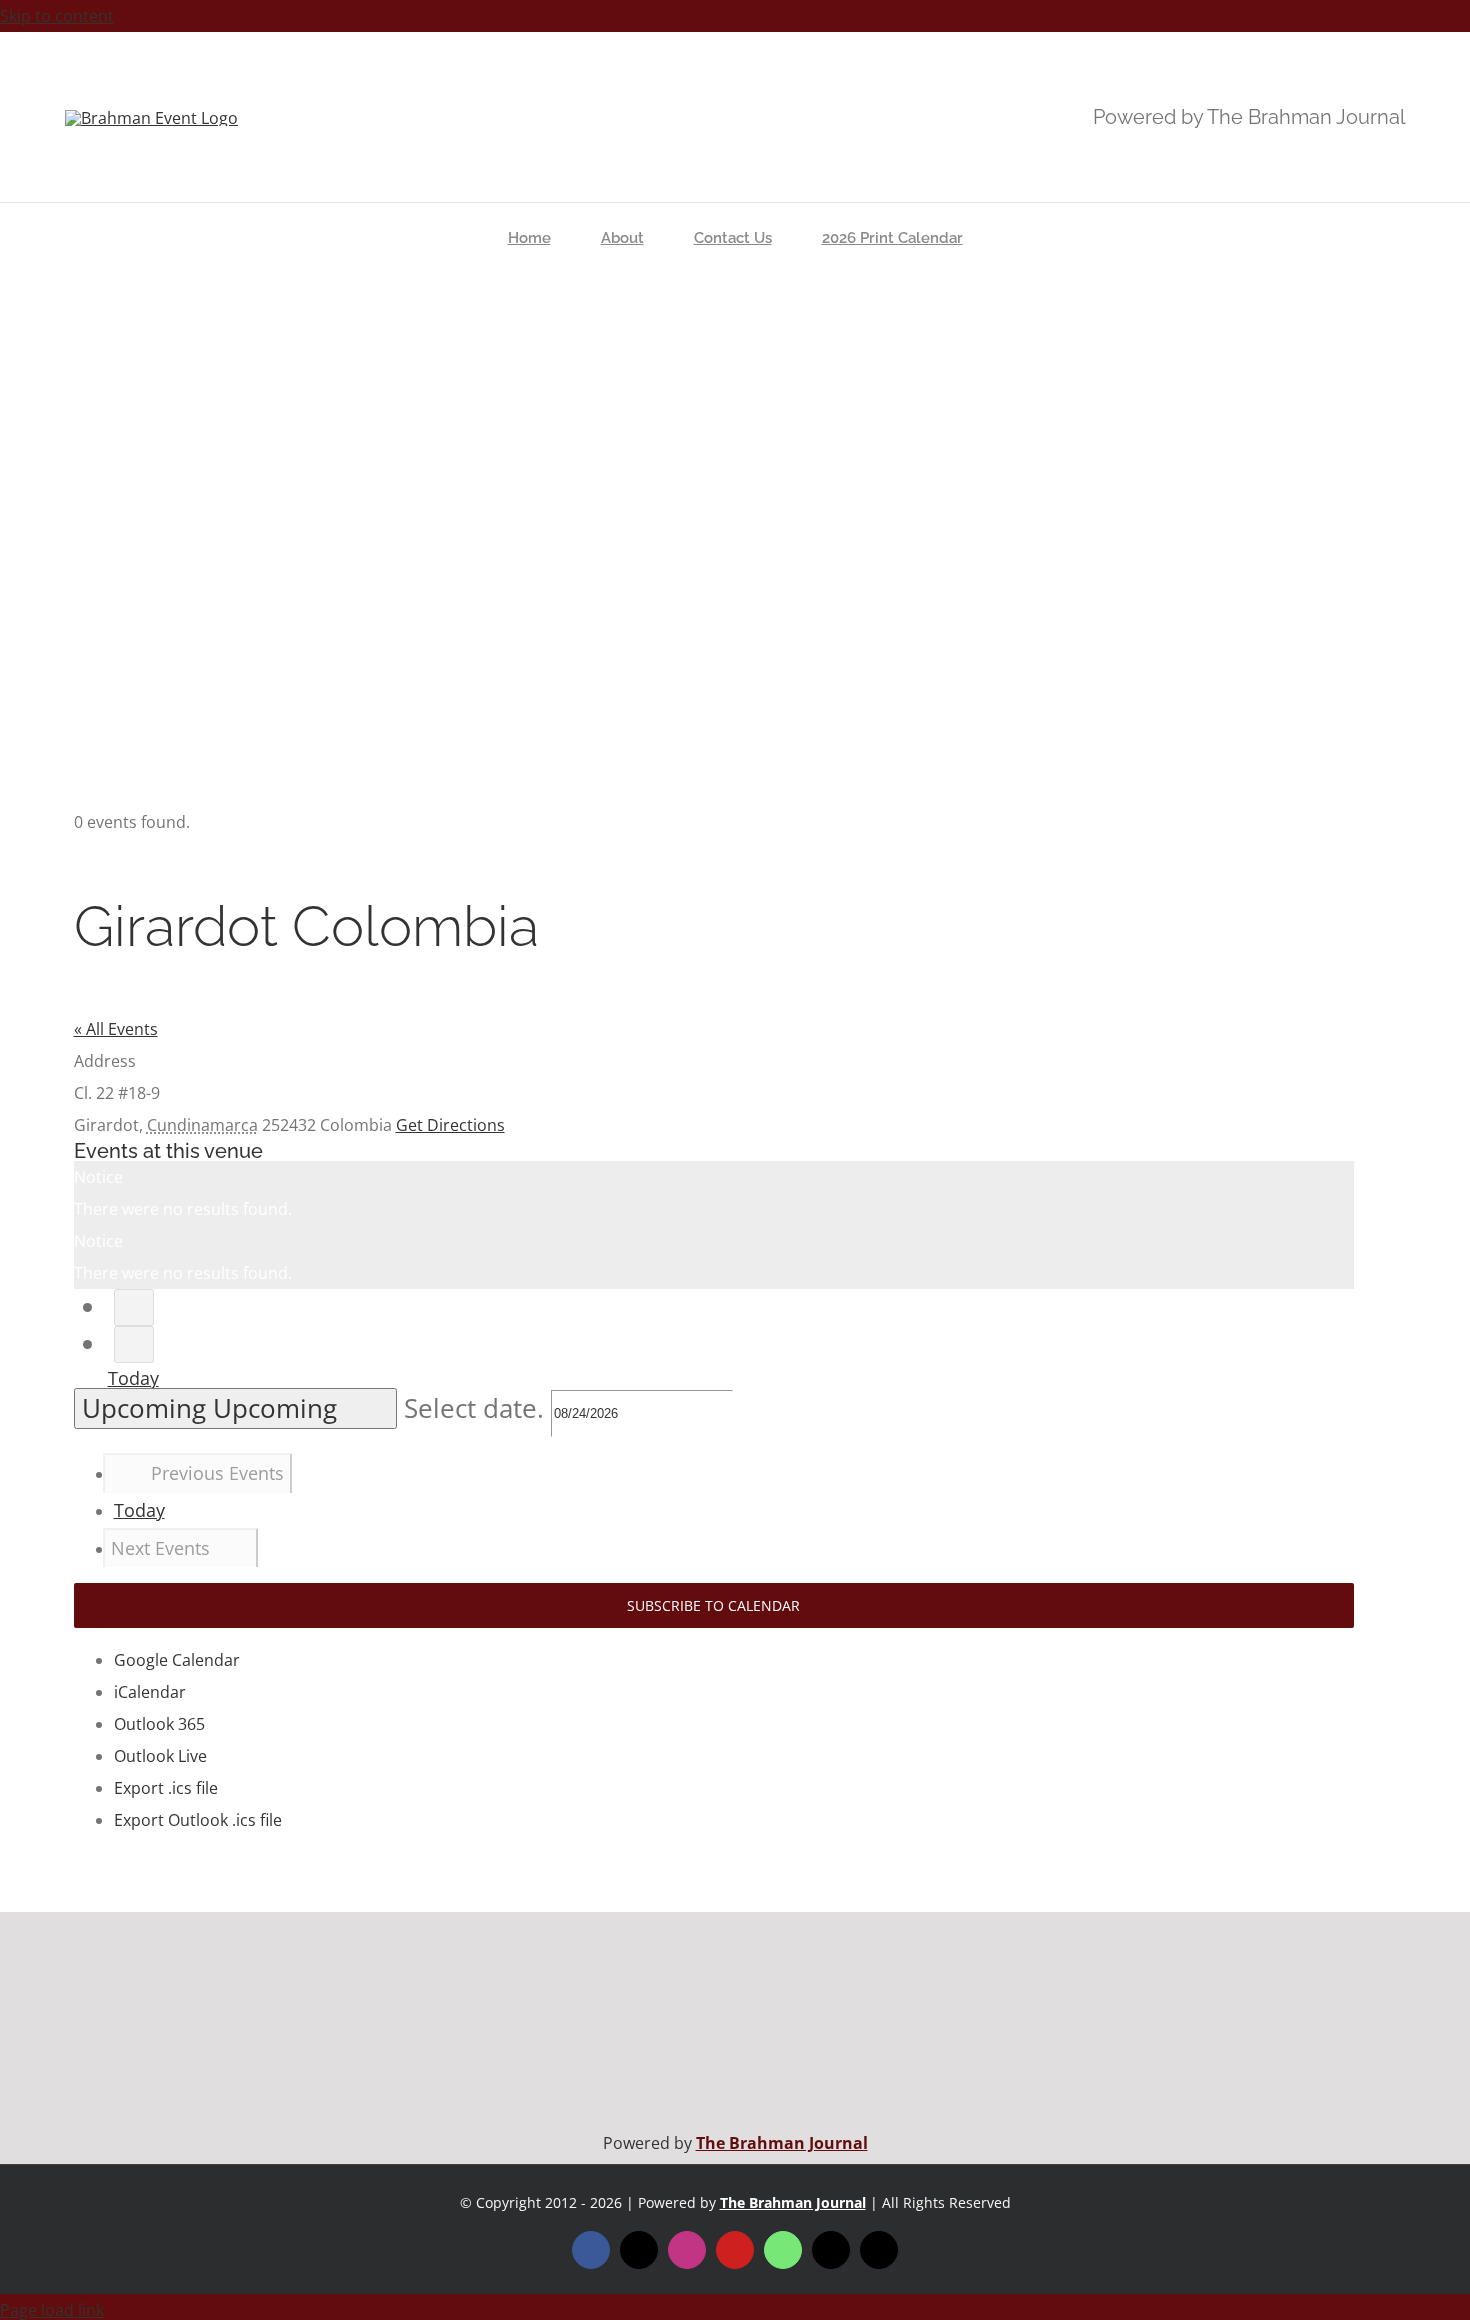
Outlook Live (160, 1756)
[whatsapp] (783, 2250)
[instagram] (687, 2250)
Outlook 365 (159, 1724)
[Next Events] (134, 1344)
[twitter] (639, 2250)
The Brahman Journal (782, 2143)
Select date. (477, 1408)
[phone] (879, 2250)
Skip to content (57, 16)
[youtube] (735, 2250)
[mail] (831, 2250)
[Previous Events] (134, 1307)
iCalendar (150, 1692)
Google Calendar (177, 1660)
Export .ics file (166, 1788)
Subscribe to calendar (713, 1605)
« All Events (116, 1029)
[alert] (714, 1193)
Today (133, 1378)
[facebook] (591, 2250)
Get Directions (450, 1125)
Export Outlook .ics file (198, 1820)
